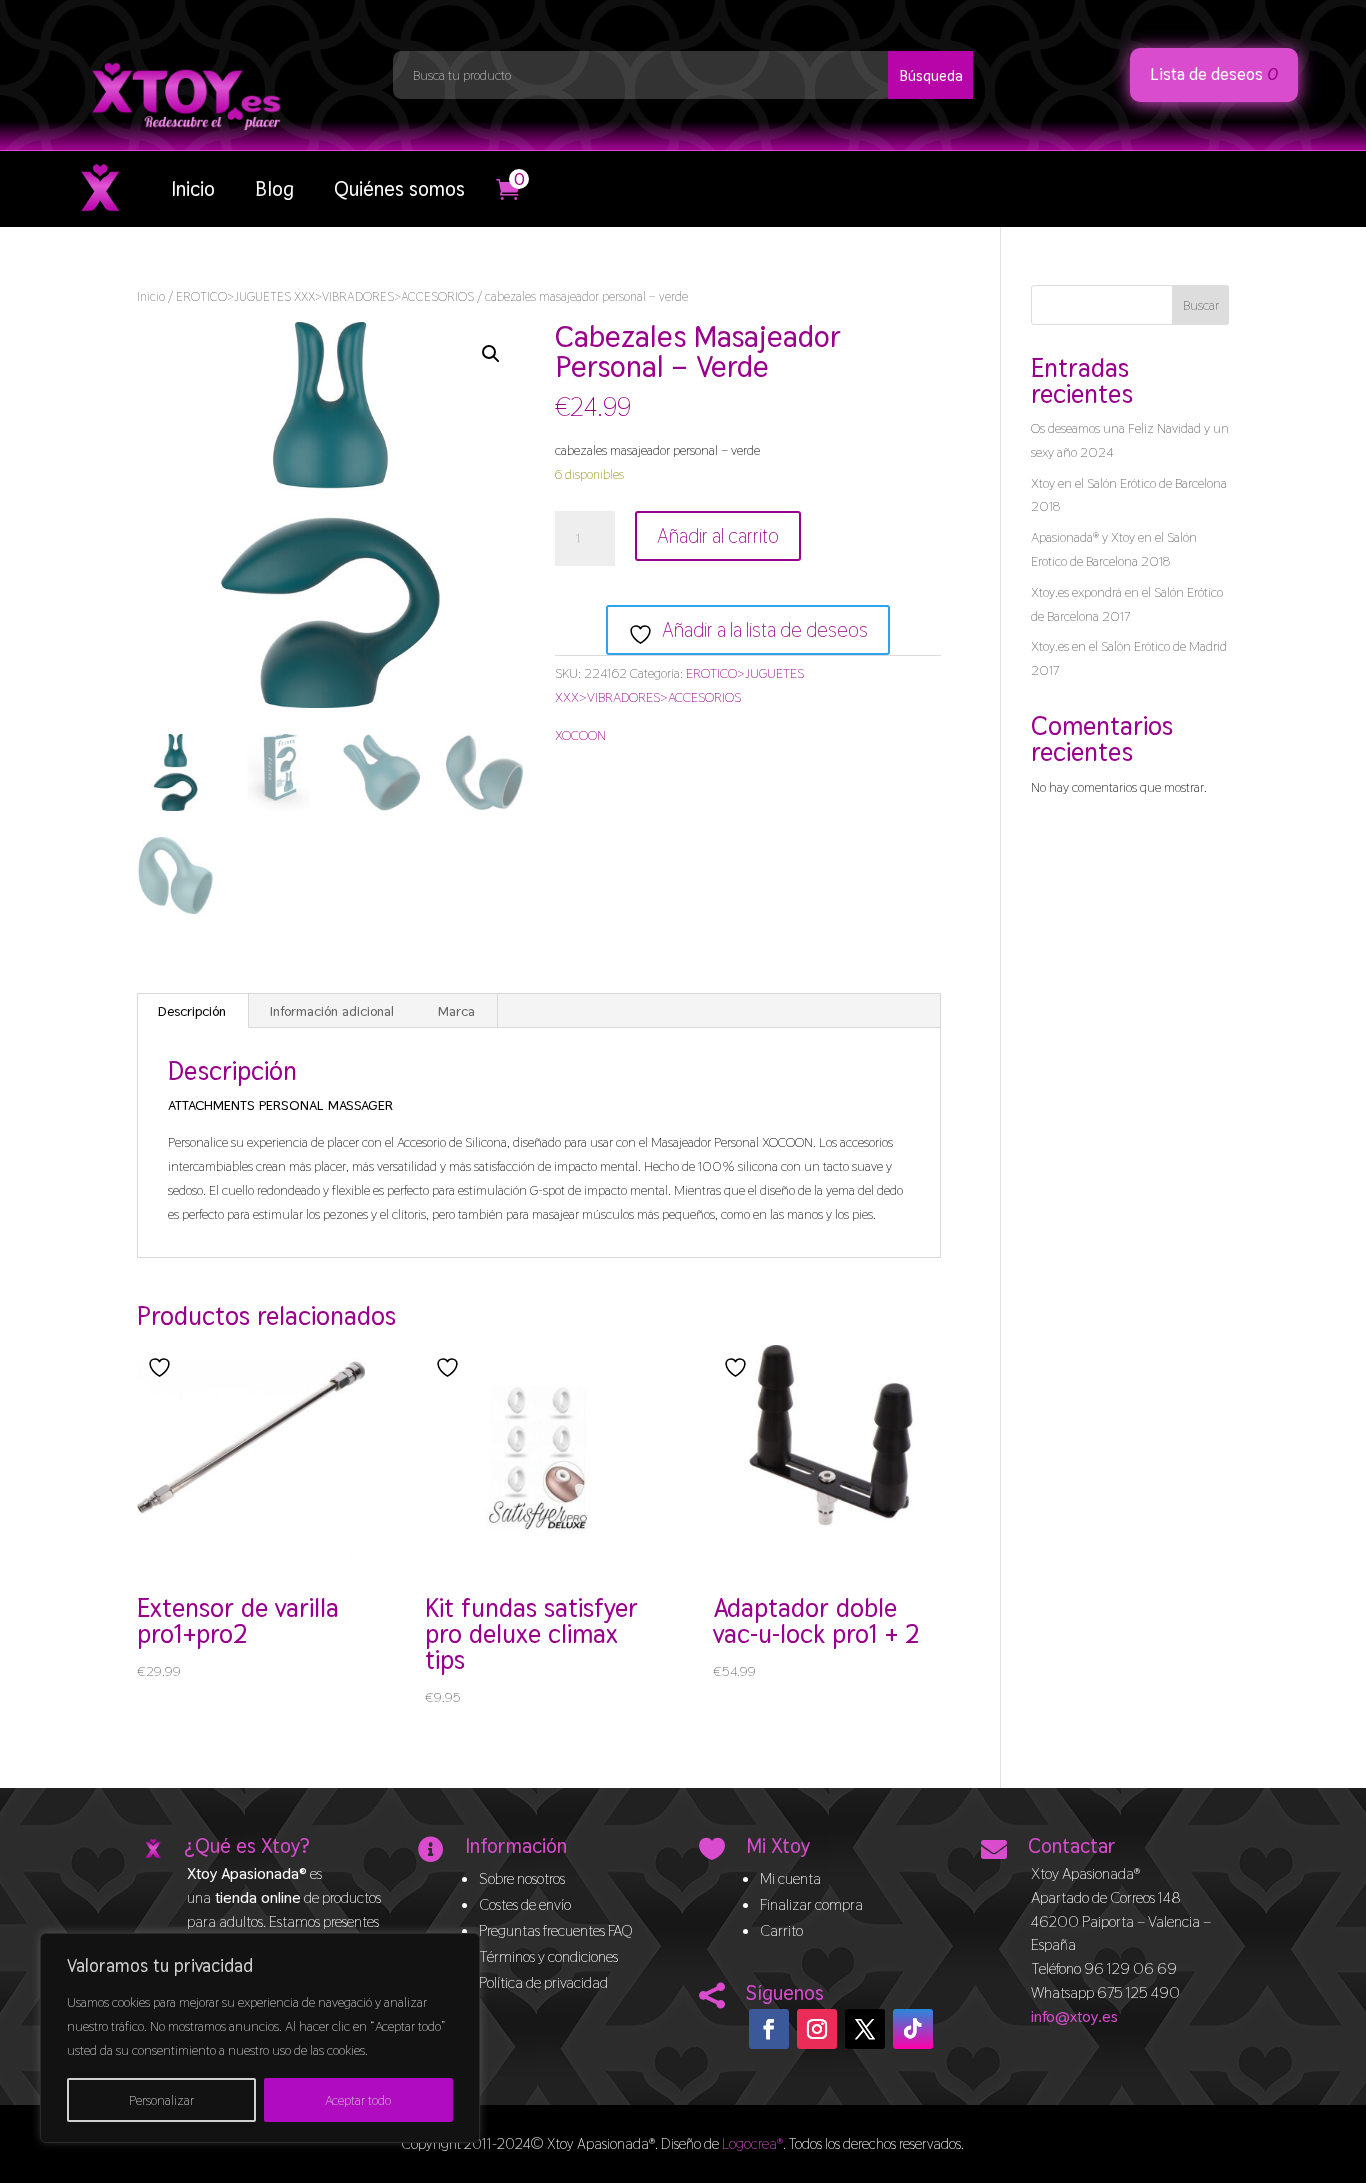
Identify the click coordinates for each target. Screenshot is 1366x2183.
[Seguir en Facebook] (769, 2029)
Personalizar (161, 2100)
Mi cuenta (790, 1878)
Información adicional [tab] (332, 1011)
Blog (274, 189)
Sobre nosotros (522, 1878)
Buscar (1201, 305)
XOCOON (580, 735)
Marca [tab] (456, 1011)
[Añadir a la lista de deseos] (162, 1367)
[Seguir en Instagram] (817, 2029)
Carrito (781, 1930)
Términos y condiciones (548, 1956)
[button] (491, 354)
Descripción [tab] (192, 1011)
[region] (260, 2038)
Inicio (193, 189)
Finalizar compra (811, 1904)
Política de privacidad (543, 1982)
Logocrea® (752, 2143)
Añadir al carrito (718, 536)
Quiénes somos (399, 189)
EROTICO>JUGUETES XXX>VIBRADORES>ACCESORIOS (325, 296)
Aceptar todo (358, 2100)
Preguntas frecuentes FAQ (556, 1930)
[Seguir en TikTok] (913, 2029)
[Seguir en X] (865, 2029)
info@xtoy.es (1074, 2016)
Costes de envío (525, 1904)
